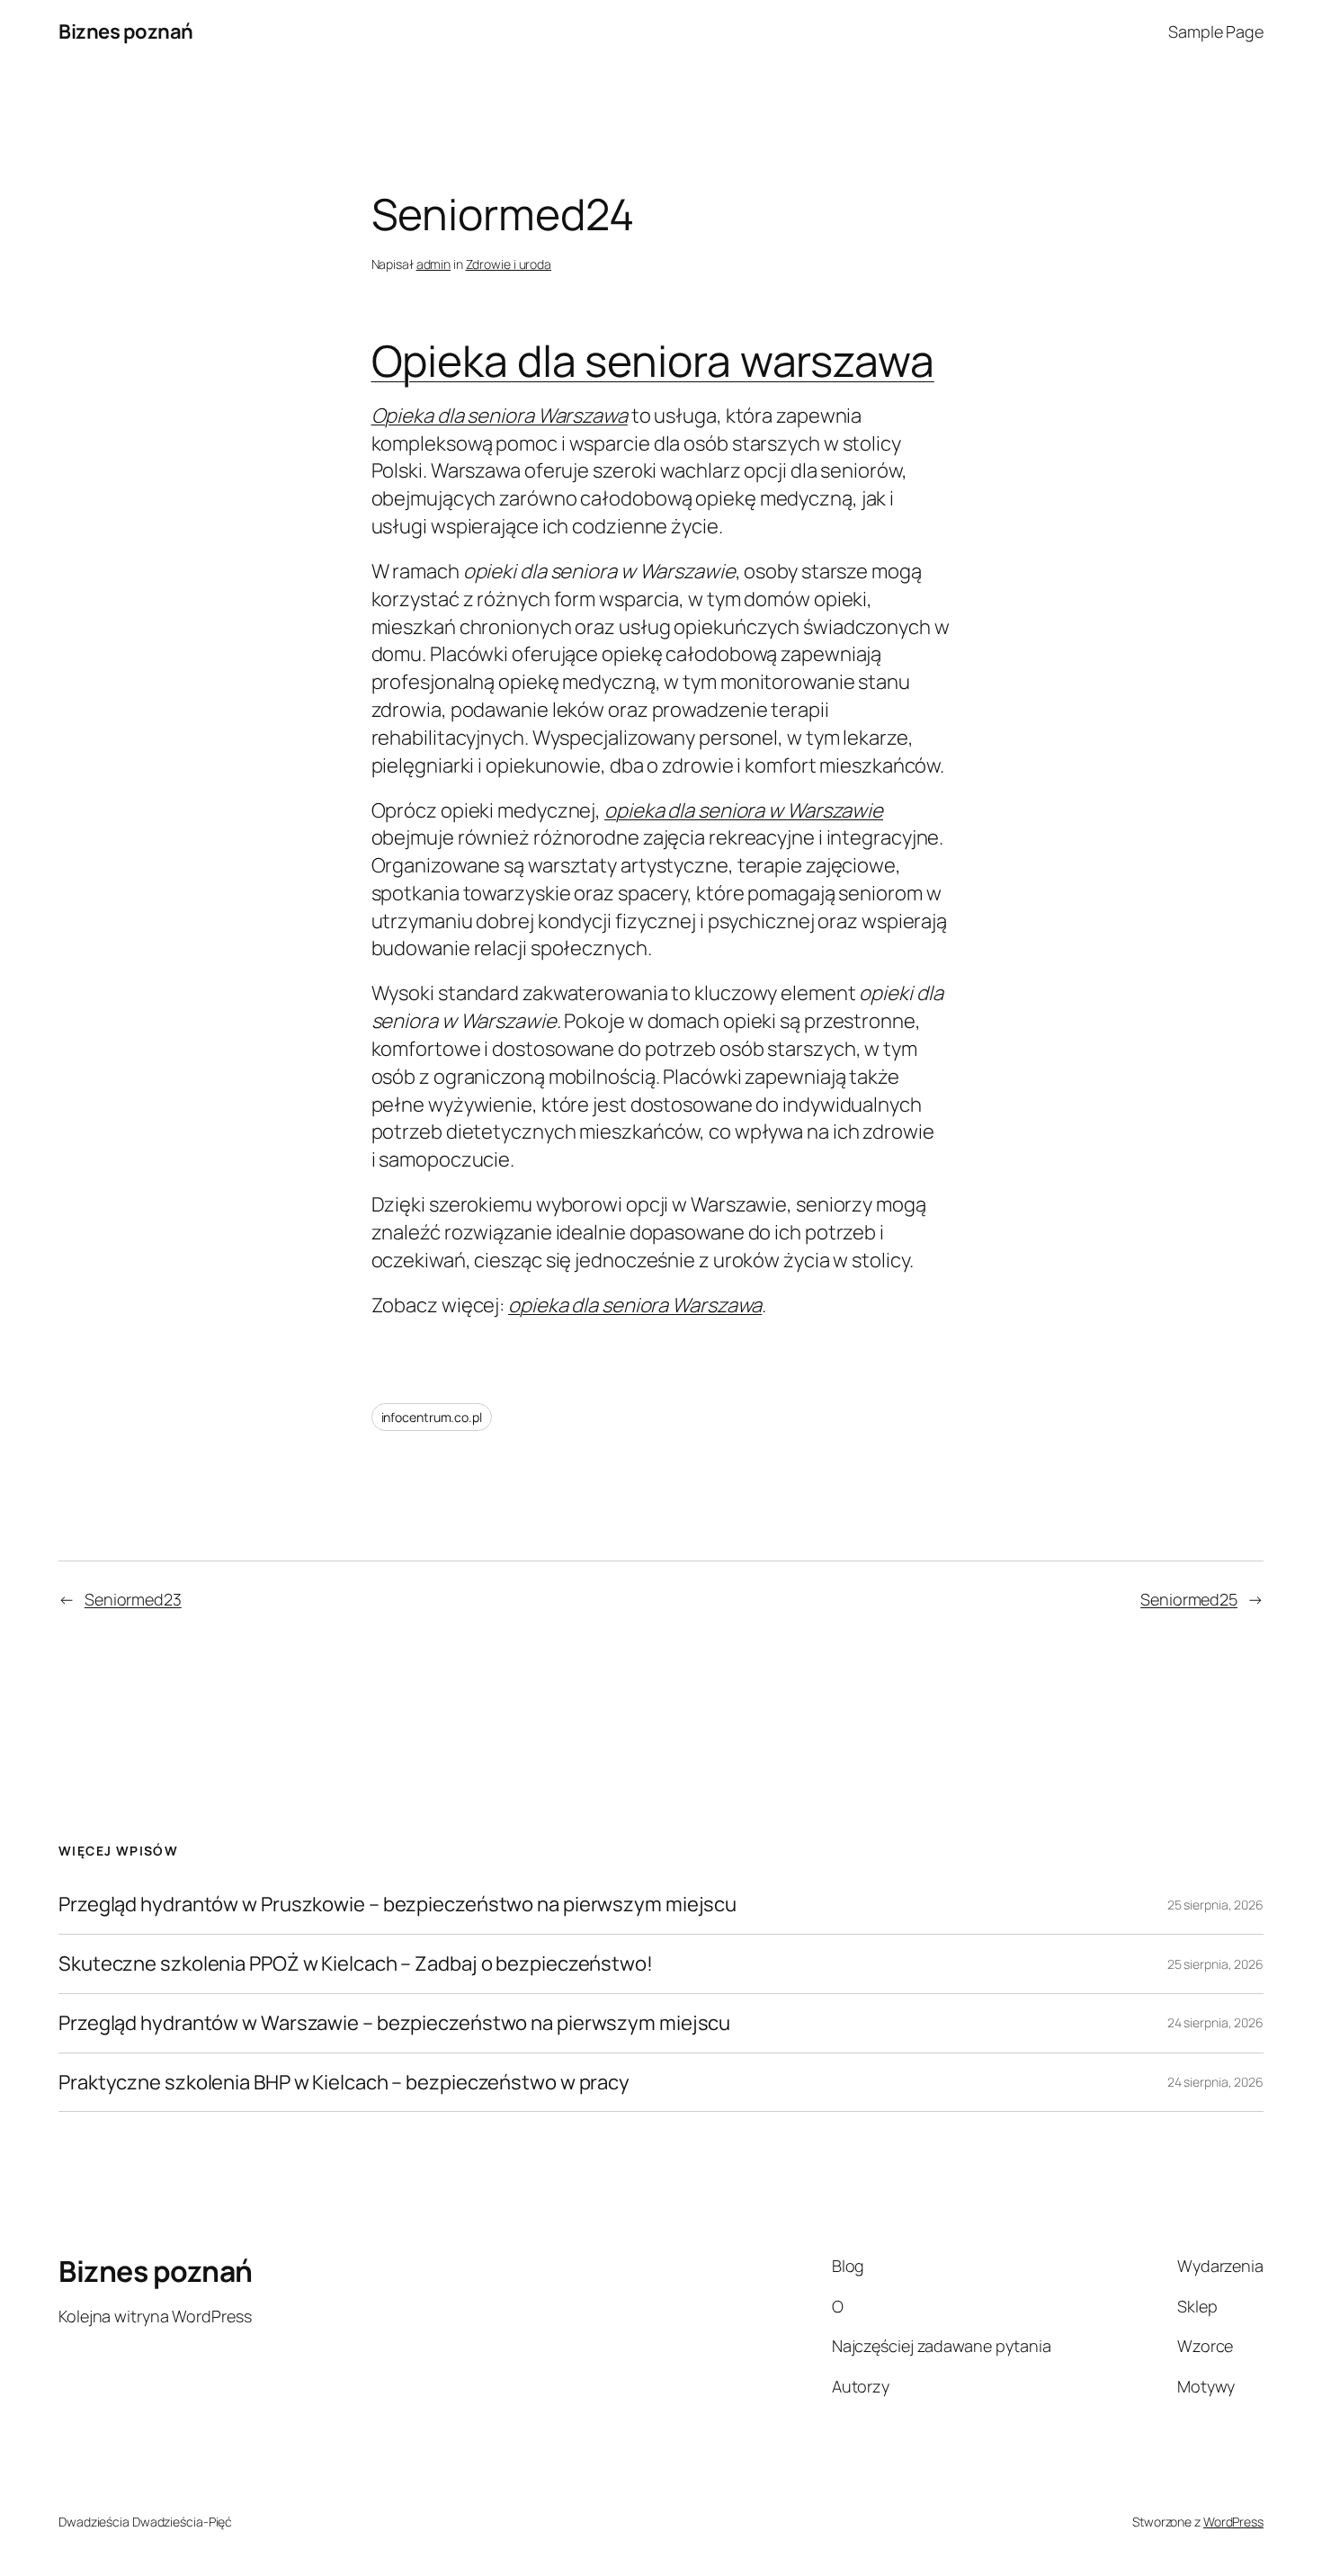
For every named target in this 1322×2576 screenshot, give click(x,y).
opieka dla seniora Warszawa (635, 1305)
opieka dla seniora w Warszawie (744, 810)
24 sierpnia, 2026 (1215, 2022)
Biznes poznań (126, 31)
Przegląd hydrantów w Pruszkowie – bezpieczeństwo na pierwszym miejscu (397, 1905)
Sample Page (1216, 31)
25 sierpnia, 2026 (1215, 1905)
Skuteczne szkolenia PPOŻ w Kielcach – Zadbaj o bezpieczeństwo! (356, 1964)
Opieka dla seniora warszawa (653, 360)
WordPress (1233, 2522)
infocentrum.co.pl (432, 1417)
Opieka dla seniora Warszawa (500, 416)
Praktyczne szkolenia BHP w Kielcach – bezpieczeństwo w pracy (344, 2083)
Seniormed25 (1189, 1599)
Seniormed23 (133, 1599)
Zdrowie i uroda (509, 264)
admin (434, 264)
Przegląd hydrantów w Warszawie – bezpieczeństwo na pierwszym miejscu (394, 2023)
